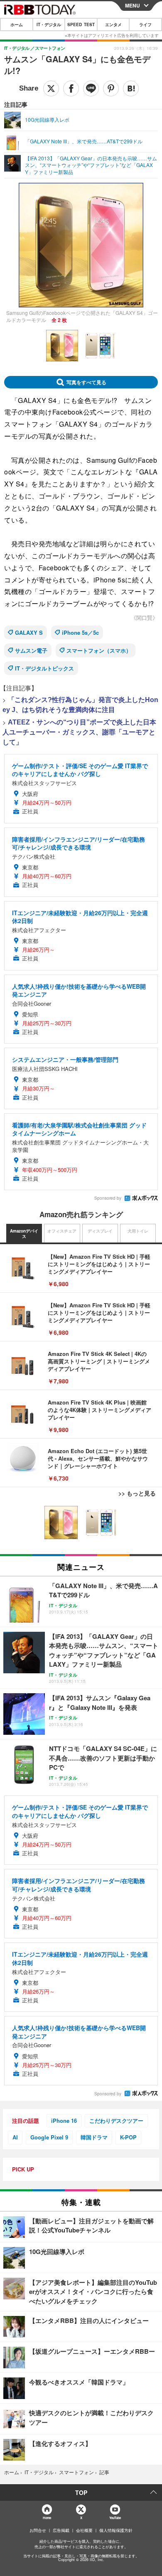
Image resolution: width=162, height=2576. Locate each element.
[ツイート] (51, 88)
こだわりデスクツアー (116, 2120)
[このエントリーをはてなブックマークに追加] (131, 88)
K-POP (128, 2137)
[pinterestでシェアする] (111, 88)
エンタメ (113, 25)
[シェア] (71, 88)
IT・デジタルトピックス (44, 668)
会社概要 (84, 2530)
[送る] (91, 88)
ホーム (17, 25)
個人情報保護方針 (116, 2530)
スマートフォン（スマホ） (99, 650)
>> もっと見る (137, 1493)
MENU (133, 5)
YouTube (115, 2518)
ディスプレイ (100, 1231)
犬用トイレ (138, 1231)
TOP (81, 2493)
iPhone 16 (64, 2120)
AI (15, 2137)
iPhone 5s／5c (80, 632)
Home (47, 2518)
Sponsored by (108, 1198)
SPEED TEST (81, 25)
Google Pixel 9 (49, 2137)
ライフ (145, 25)
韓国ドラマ (94, 2137)
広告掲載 (61, 2530)
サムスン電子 (31, 650)
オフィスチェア (62, 1231)
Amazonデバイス (24, 1234)
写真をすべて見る (86, 382)
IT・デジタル (49, 25)
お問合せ (38, 2530)
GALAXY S (29, 632)
